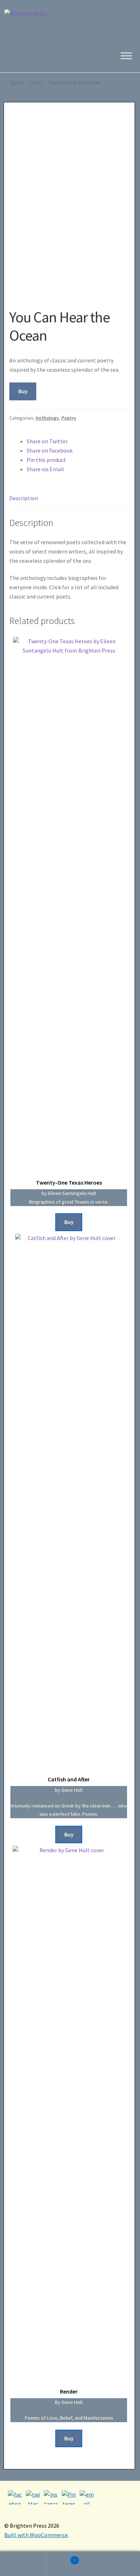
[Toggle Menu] (126, 56)
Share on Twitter (47, 441)
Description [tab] (24, 498)
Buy (23, 391)
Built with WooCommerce (36, 2535)
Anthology (47, 418)
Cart (61, 2558)
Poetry (36, 82)
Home (17, 82)
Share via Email (45, 469)
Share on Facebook (50, 450)
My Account (23, 2564)
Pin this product (46, 460)
